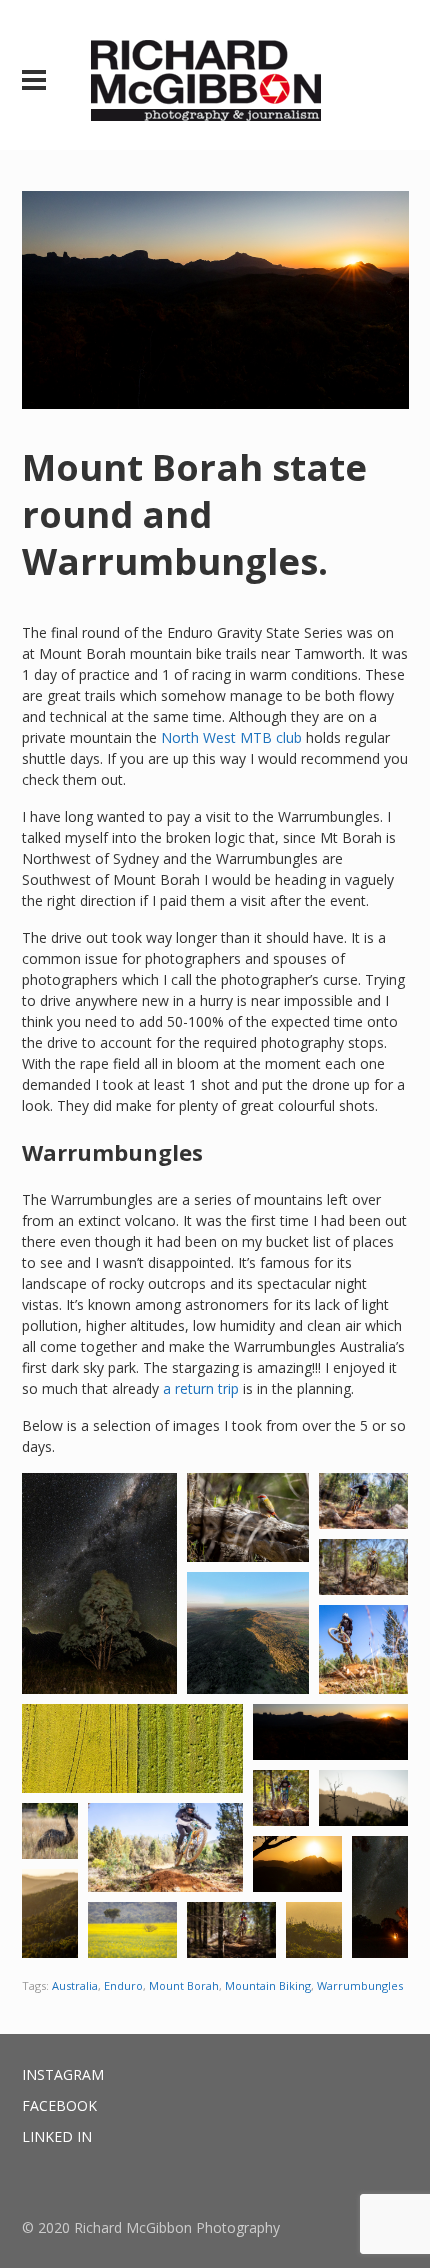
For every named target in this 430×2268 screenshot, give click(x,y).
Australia (75, 1985)
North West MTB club (231, 737)
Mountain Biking (268, 1985)
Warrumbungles (360, 1985)
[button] (99, 1583)
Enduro (123, 1985)
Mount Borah (184, 1985)
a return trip (201, 1388)
